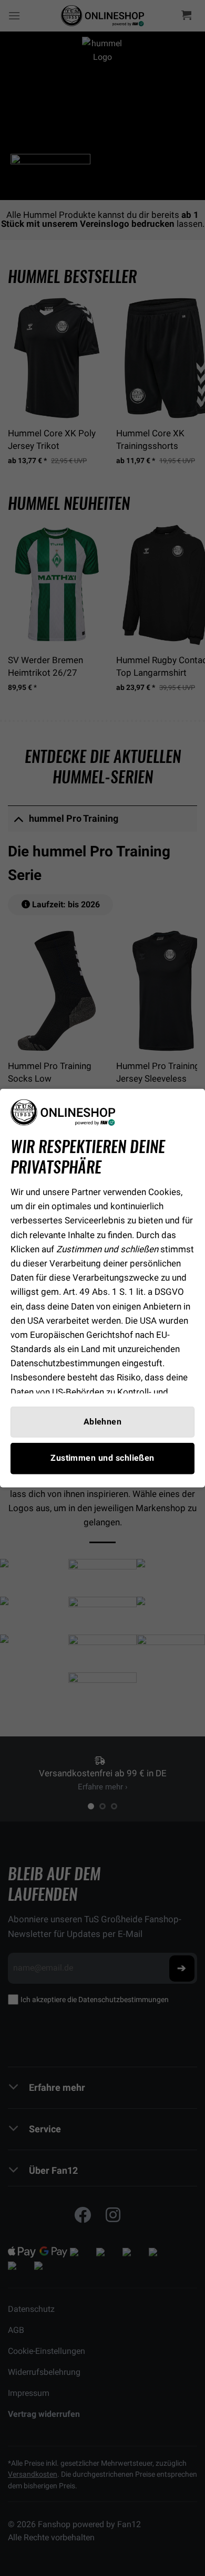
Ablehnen (103, 1422)
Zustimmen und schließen (102, 1458)
